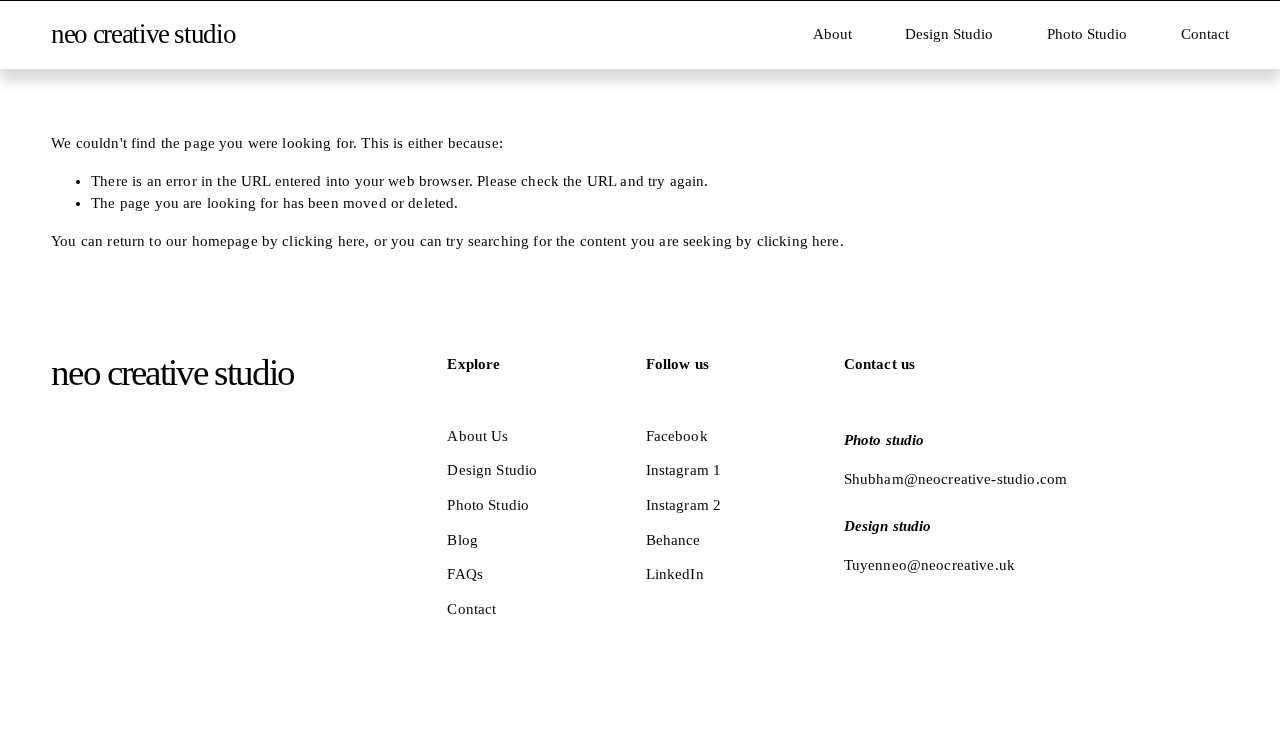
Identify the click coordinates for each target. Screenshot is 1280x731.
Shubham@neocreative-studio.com (956, 479)
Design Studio (949, 34)
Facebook (677, 436)
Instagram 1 (684, 470)
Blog (462, 540)
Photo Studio (1087, 34)
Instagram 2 (684, 505)
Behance (673, 540)
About (832, 34)
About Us (477, 436)
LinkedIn (675, 574)
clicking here (323, 241)
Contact (1205, 34)
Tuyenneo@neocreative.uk (929, 565)
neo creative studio (143, 34)
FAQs (465, 574)
